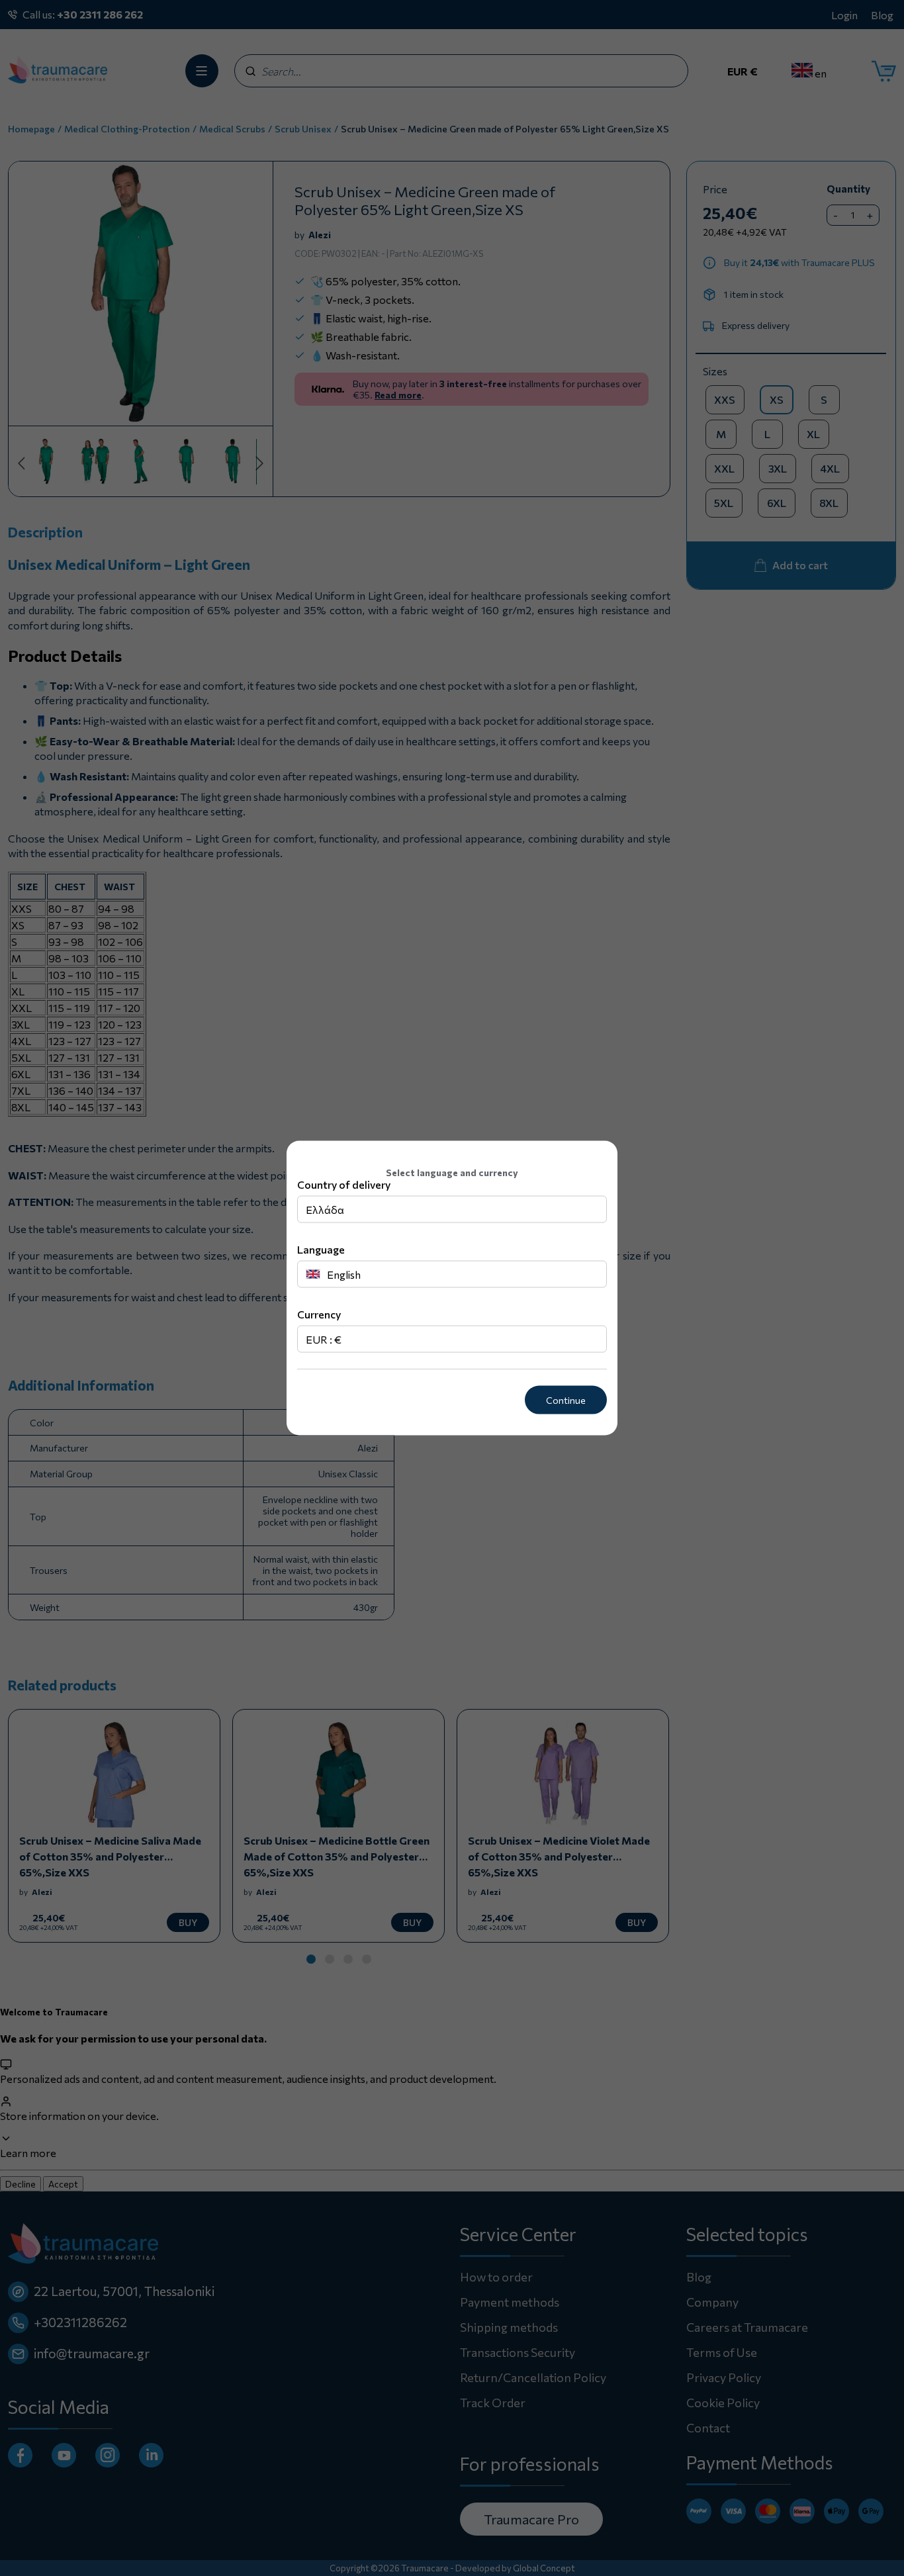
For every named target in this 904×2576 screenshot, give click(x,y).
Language (321, 1249)
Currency (319, 1314)
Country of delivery (344, 1184)
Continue (566, 1400)
